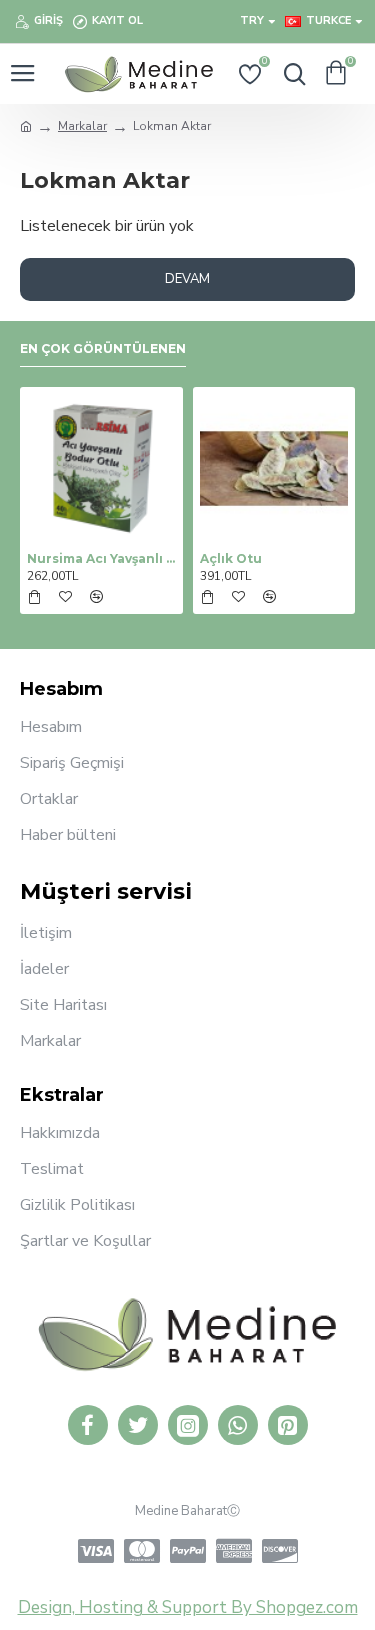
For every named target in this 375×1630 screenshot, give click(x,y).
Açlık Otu (231, 558)
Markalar (82, 126)
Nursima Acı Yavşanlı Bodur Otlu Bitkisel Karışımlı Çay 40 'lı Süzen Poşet (101, 558)
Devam (187, 279)
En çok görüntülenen (103, 348)
